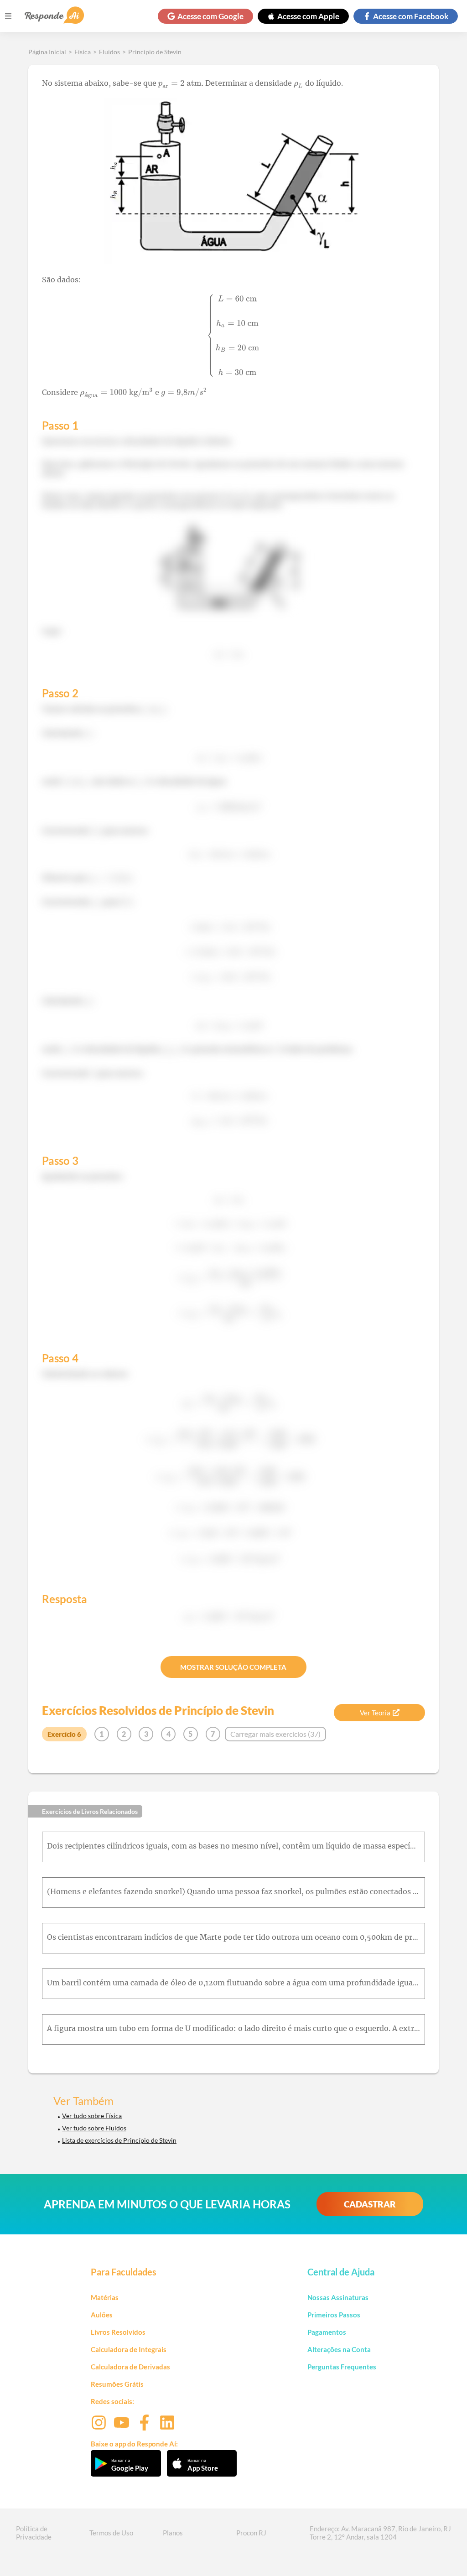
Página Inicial (47, 52)
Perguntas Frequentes (342, 2367)
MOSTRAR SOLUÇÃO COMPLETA (233, 1667)
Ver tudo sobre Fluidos (94, 2128)
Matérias (105, 2297)
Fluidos (109, 52)
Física (83, 52)
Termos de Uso (111, 2533)
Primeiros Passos (334, 2315)
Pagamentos (327, 2332)
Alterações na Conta (339, 2349)
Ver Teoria (375, 1713)
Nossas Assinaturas (338, 2297)
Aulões (102, 2315)
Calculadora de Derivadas (130, 2367)
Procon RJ (251, 2533)
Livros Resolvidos (118, 2332)
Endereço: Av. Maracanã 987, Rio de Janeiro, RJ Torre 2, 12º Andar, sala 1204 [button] (380, 2533)
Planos (173, 2533)
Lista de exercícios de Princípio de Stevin (119, 2140)
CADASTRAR (370, 2204)
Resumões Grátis (117, 2384)
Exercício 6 (64, 1734)
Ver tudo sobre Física (92, 2116)
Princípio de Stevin (155, 52)
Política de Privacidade (34, 2533)
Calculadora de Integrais (129, 2349)
